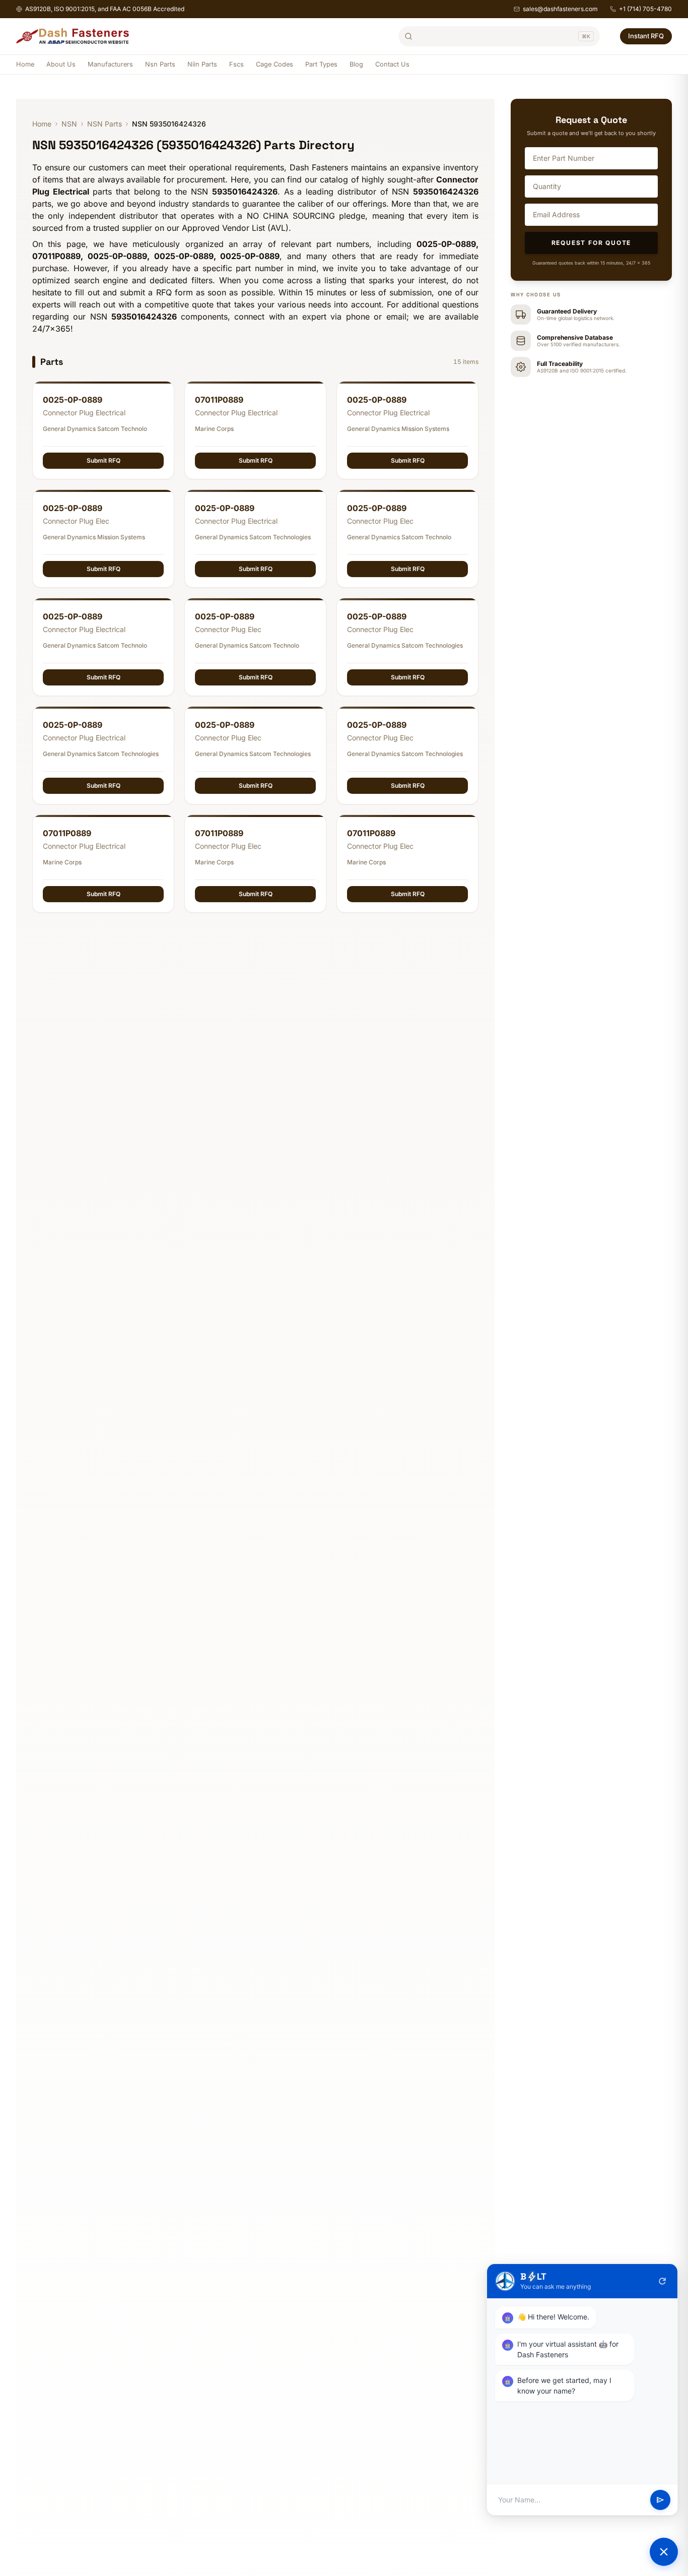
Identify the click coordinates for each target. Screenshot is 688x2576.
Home (25, 64)
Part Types (321, 64)
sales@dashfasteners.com (560, 9)
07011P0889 (219, 400)
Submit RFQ (104, 460)
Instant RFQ (646, 36)
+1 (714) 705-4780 (645, 9)
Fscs (236, 64)
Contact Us (392, 64)
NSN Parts (105, 124)
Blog (356, 64)
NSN (69, 124)
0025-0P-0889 (73, 400)
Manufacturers (110, 64)
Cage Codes (274, 64)
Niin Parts (202, 64)
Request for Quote (592, 243)
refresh (662, 2281)
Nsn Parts (160, 64)
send (660, 2500)
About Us (61, 64)
